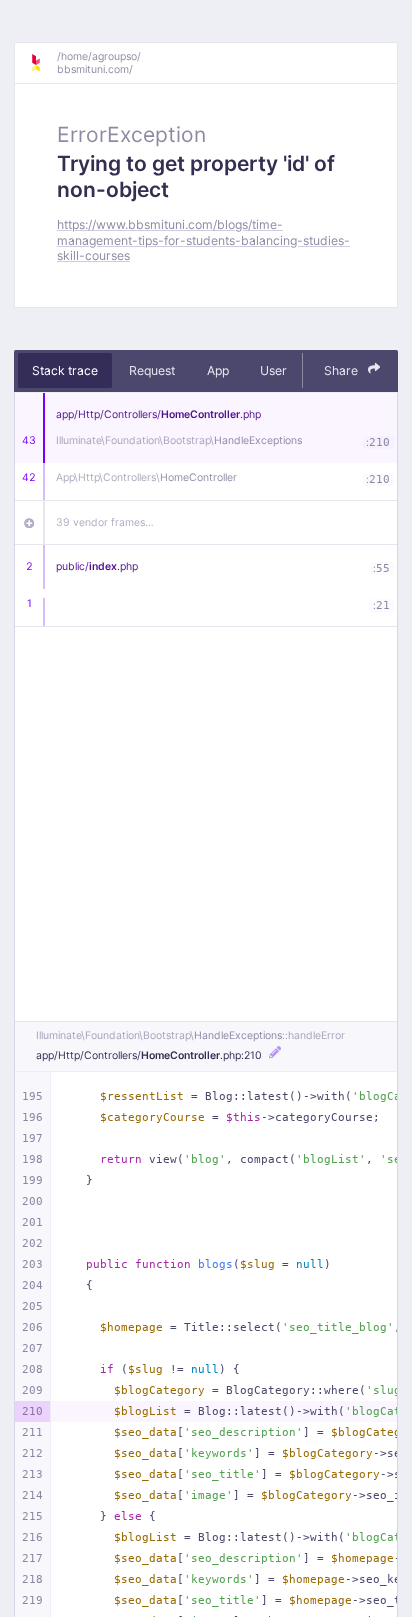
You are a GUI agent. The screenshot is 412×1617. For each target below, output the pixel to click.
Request (152, 370)
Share (342, 370)
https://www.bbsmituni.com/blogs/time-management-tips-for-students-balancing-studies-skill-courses (203, 240)
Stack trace (65, 370)
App (218, 370)
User (273, 370)
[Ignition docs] (43, 63)
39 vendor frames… (105, 522)
